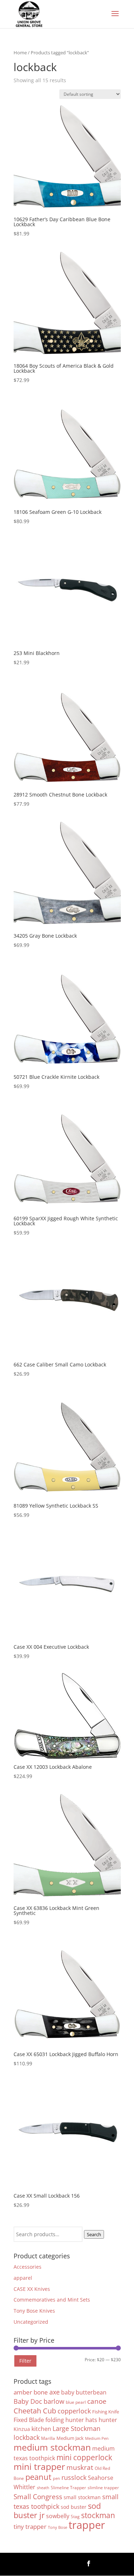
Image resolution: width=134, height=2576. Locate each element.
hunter (108, 2420)
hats (91, 2420)
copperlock (74, 2411)
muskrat (80, 2467)
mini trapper (39, 2466)
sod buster (74, 2507)
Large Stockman (76, 2428)
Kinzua (22, 2429)
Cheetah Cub (35, 2411)
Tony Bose (58, 2527)
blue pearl (76, 2402)
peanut (38, 2477)
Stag (75, 2516)
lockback (27, 2437)
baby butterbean (84, 2392)
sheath (43, 2488)
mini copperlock (84, 2457)
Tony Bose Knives (34, 2311)
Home (20, 53)
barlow (54, 2401)
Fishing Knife (106, 2412)
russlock (74, 2477)
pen (56, 2478)
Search (94, 2234)
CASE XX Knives (32, 2289)
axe (54, 2392)
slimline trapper (103, 2487)
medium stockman (52, 2447)
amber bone (31, 2392)
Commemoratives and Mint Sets (52, 2300)
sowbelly (58, 2516)
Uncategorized (31, 2322)
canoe (97, 2401)
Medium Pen (97, 2438)
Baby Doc (28, 2401)
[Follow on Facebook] (89, 2563)
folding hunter (65, 2420)
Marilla (48, 2438)
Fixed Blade (29, 2420)
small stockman (82, 2497)
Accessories (28, 2267)
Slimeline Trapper (68, 2487)
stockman (98, 2515)
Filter (25, 2361)
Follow (109, 2563)
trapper (87, 2525)
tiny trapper (30, 2527)
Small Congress (38, 2496)
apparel (23, 2278)
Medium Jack (70, 2438)
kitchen (41, 2429)
